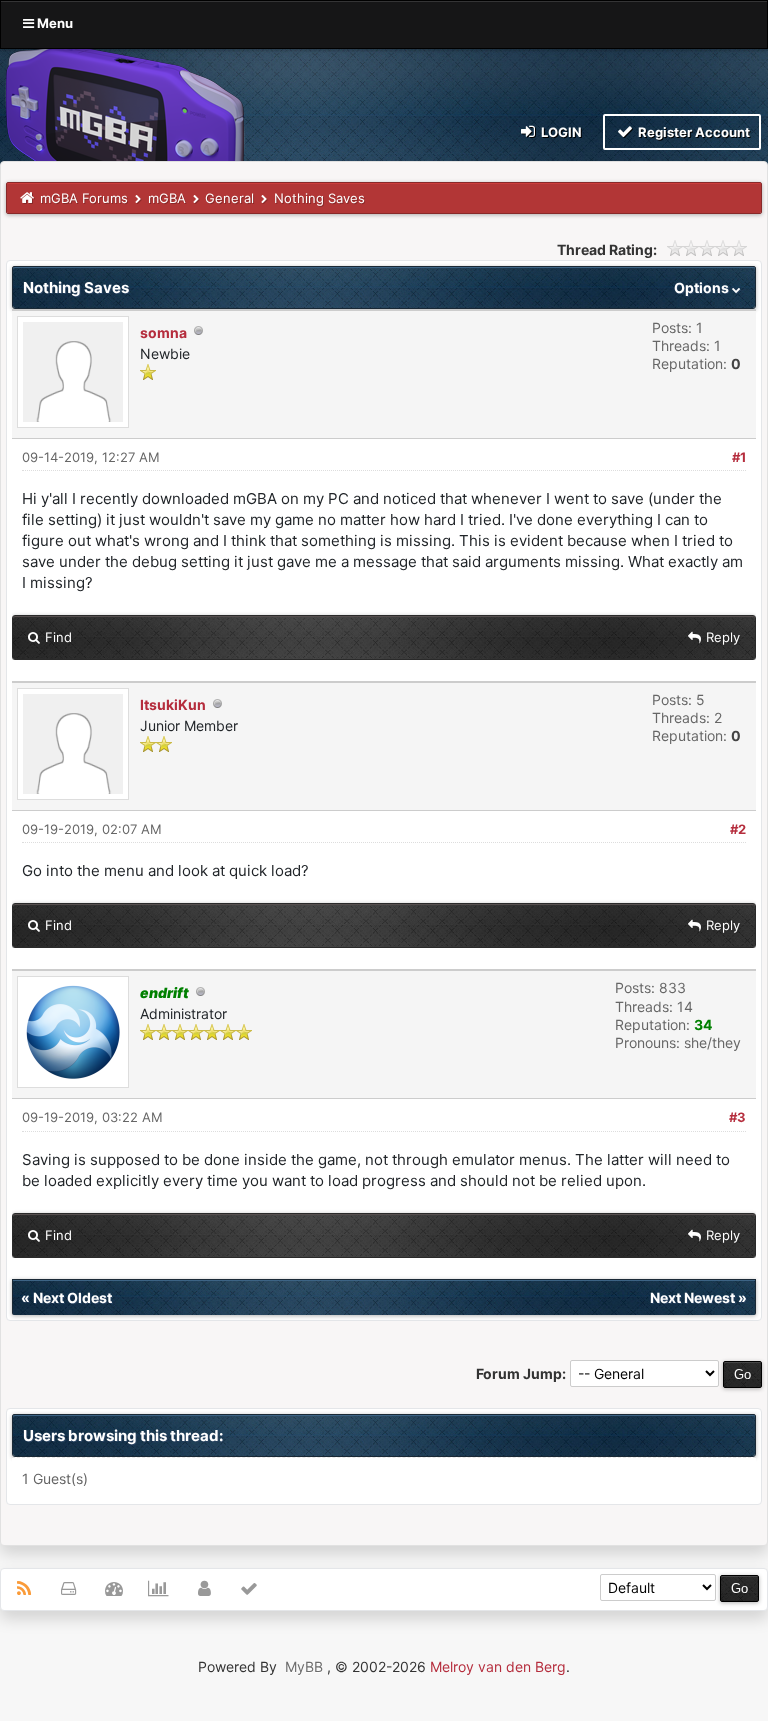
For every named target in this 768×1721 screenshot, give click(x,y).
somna (163, 332)
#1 (739, 457)
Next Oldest (72, 1297)
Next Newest (692, 1297)
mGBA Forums (84, 198)
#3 (737, 1117)
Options (703, 287)
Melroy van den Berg (498, 1666)
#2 (738, 829)
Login (560, 132)
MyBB (304, 1666)
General (229, 198)
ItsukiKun (173, 704)
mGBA (167, 198)
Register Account (692, 132)
